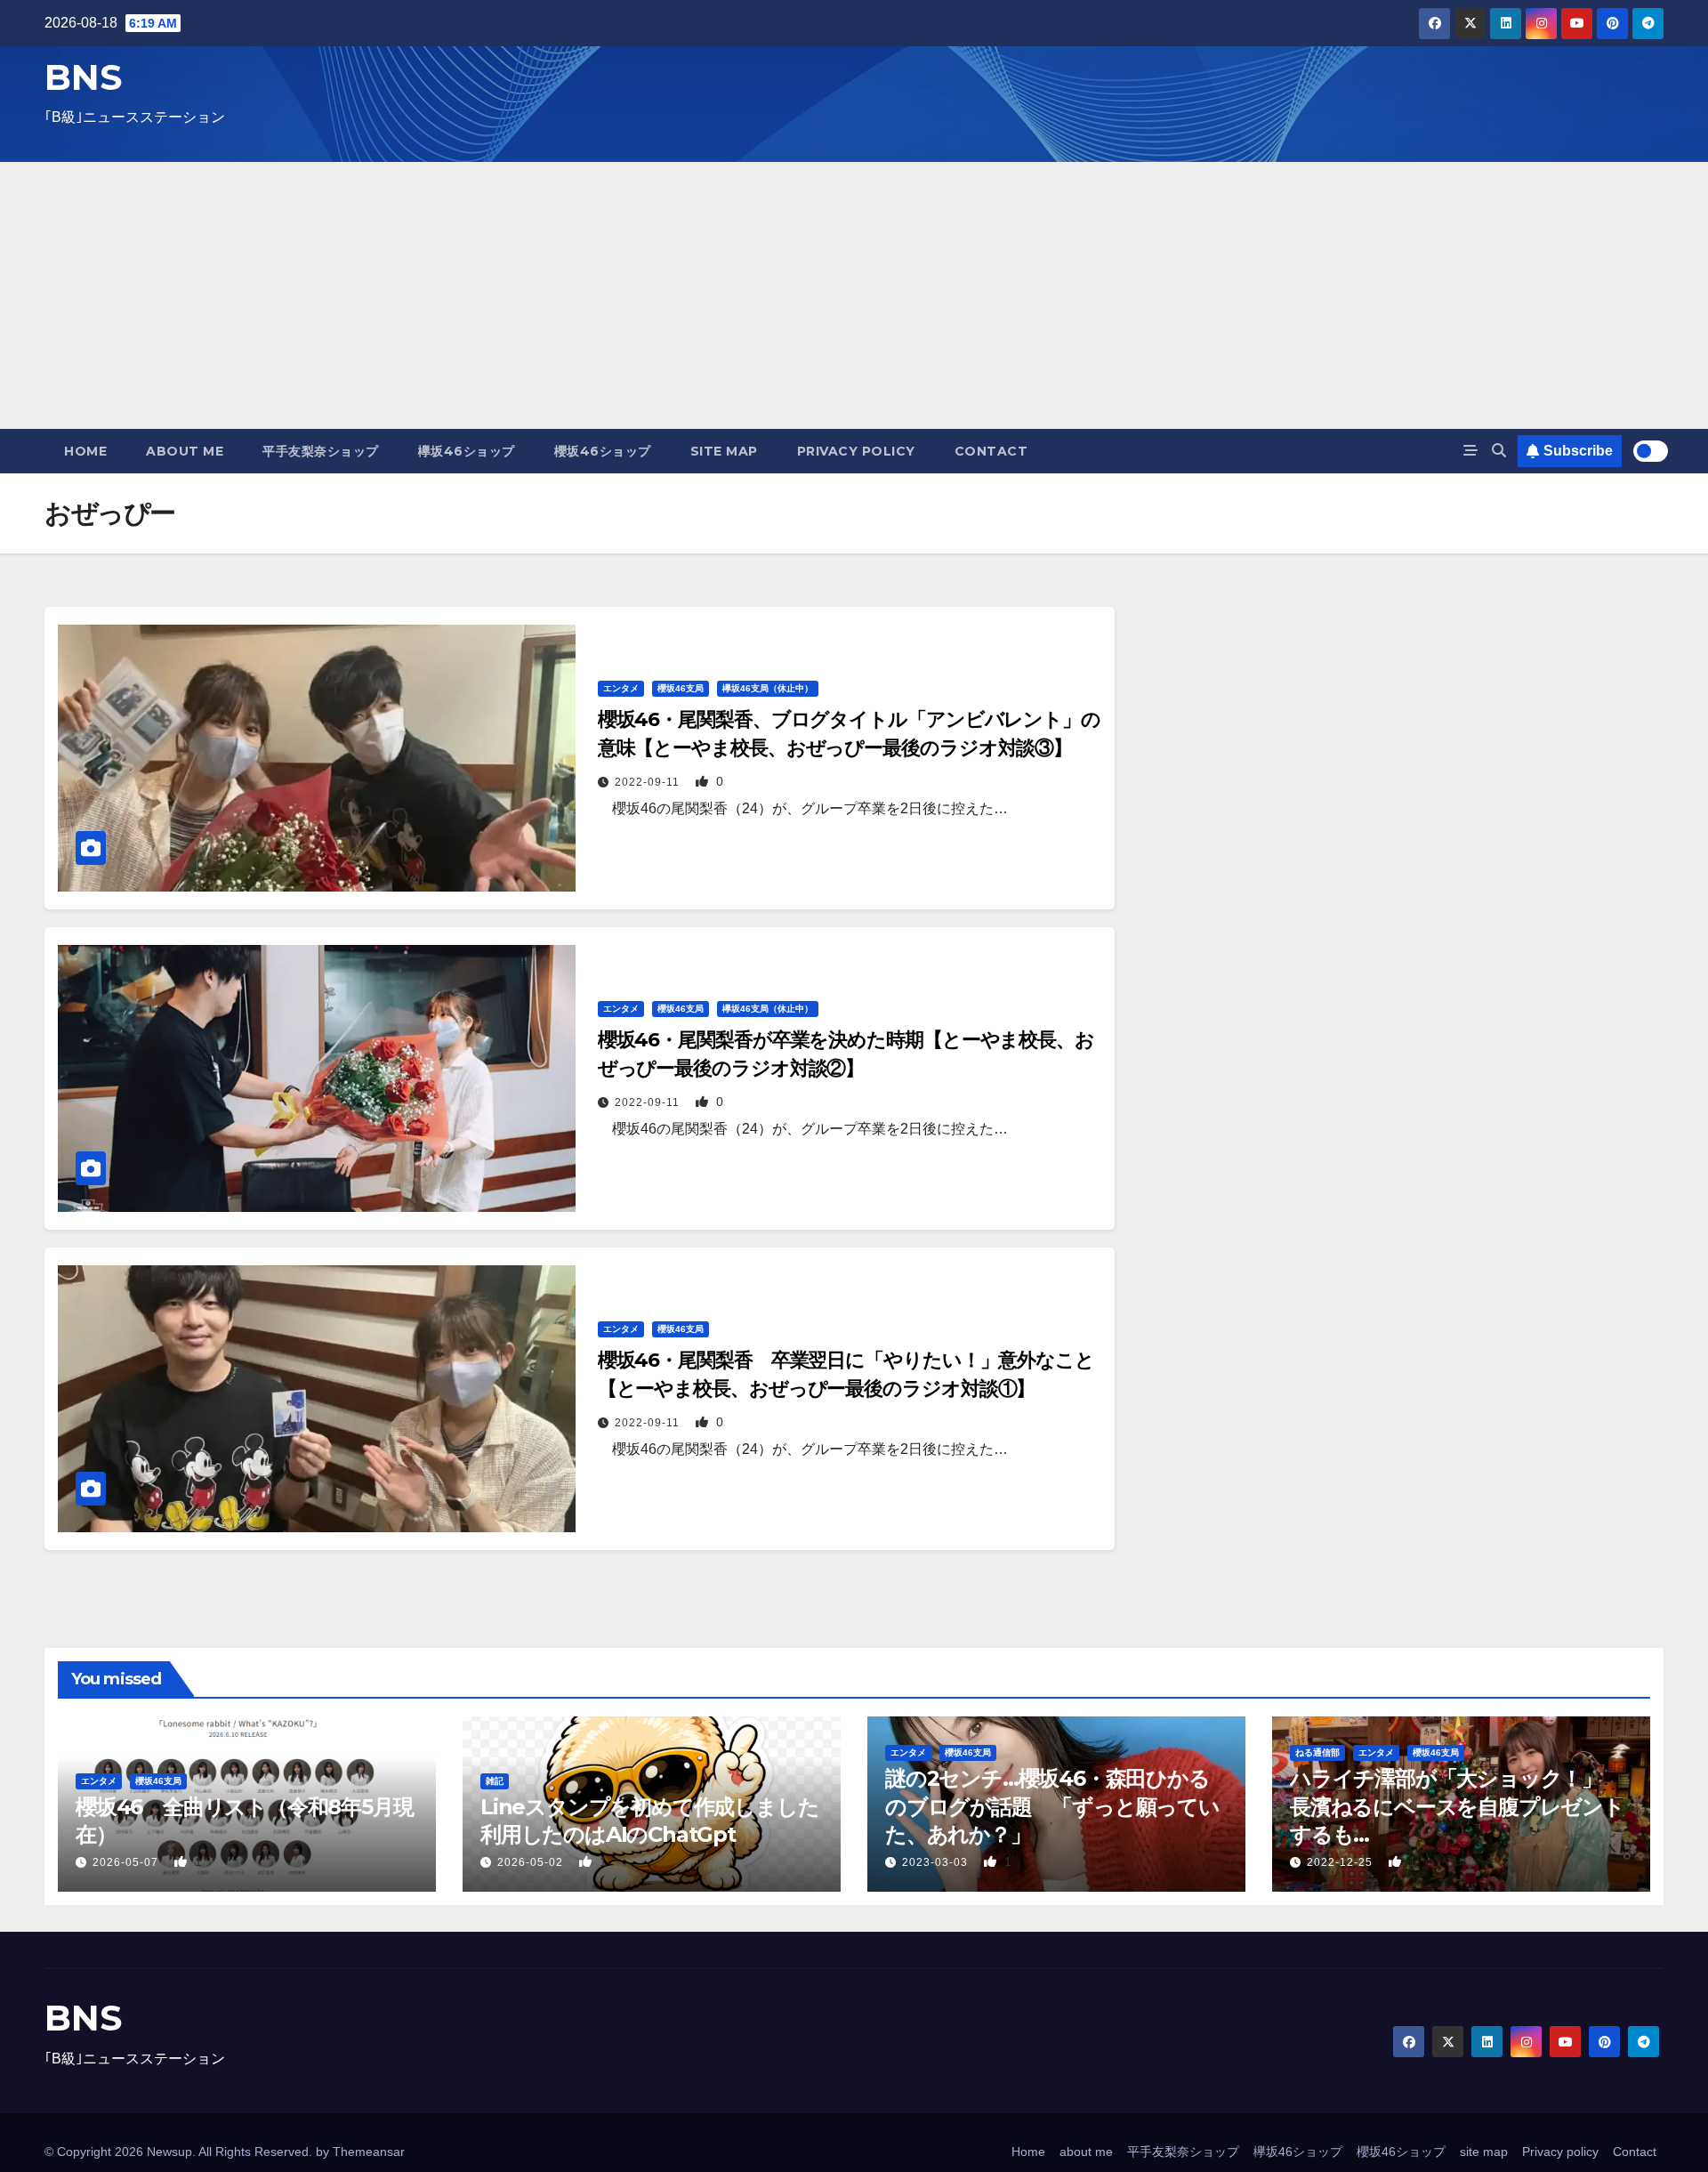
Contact (991, 451)
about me (185, 451)
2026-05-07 (127, 1862)
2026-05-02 (532, 1862)
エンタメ (621, 688)
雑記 (495, 1781)
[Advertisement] (854, 295)
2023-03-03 (937, 1862)
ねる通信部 (1317, 1752)
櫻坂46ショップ (603, 451)
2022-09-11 (649, 782)
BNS (83, 77)
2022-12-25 (1341, 1862)
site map (724, 451)
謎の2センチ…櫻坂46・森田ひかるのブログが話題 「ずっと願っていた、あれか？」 (1052, 1806)
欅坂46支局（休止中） (768, 688)
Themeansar (369, 2152)
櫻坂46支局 (681, 688)
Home (85, 451)
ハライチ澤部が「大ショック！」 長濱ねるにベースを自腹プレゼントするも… (1457, 1806)
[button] (1499, 451)
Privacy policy (856, 451)
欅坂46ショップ (467, 451)
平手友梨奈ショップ (321, 451)
